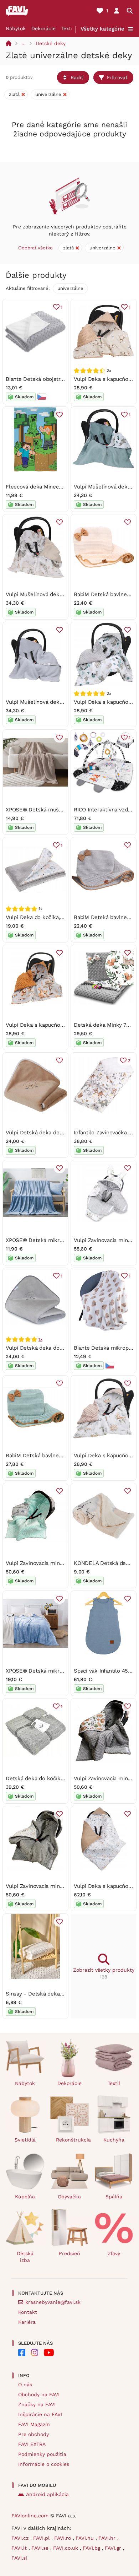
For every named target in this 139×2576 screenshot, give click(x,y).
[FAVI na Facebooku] (22, 2353)
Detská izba (25, 2257)
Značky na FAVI (37, 2404)
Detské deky (51, 43)
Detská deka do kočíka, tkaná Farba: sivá (57, 1778)
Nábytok (16, 28)
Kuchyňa (114, 2140)
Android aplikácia (47, 2494)
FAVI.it (20, 2548)
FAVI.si (19, 2558)
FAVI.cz (21, 2538)
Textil (68, 28)
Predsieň (69, 2253)
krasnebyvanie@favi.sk (53, 2302)
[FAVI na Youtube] (49, 2353)
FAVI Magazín (34, 2424)
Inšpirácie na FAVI (40, 2414)
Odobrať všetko (35, 248)
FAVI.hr (108, 2538)
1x (40, 1339)
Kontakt (28, 2312)
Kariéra (27, 2322)
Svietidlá (25, 2140)
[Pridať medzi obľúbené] (60, 415)
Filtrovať (117, 77)
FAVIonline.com (30, 2516)
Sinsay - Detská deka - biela (42, 1994)
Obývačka (69, 2197)
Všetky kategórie (102, 29)
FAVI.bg (92, 2548)
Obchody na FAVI (39, 2394)
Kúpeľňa (25, 2197)
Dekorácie (43, 28)
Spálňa (114, 2197)
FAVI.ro (63, 2538)
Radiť (77, 77)
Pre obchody (34, 2434)
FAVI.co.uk (66, 2548)
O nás (25, 2385)
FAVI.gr (114, 2548)
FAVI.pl (42, 2538)
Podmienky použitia (42, 2454)
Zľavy (114, 2253)
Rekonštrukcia (73, 2140)
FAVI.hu (86, 2538)
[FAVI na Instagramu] (35, 2353)
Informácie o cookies (44, 2464)
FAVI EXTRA (32, 2444)
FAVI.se (41, 2548)
